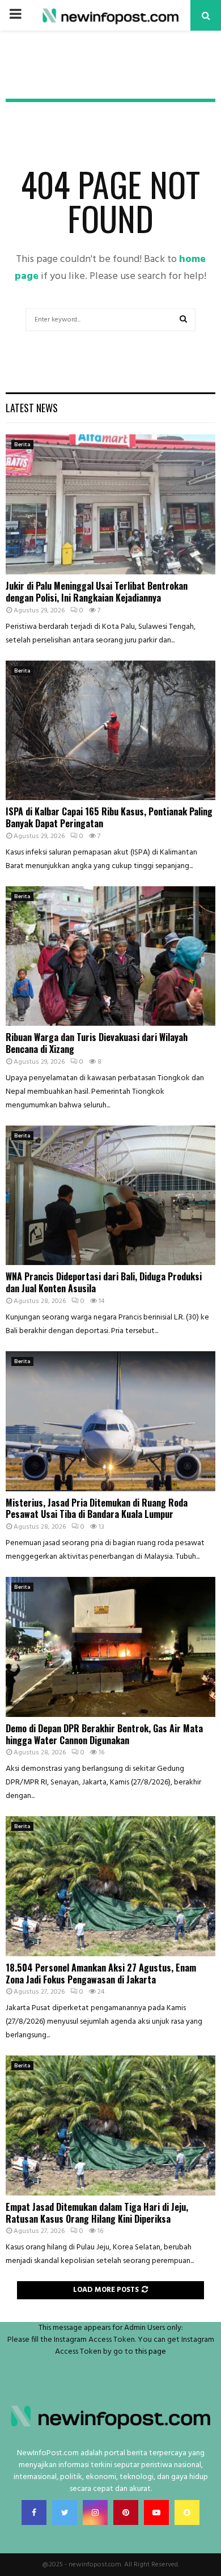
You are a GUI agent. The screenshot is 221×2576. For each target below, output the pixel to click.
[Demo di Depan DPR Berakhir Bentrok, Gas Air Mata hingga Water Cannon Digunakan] (110, 1647)
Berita (22, 445)
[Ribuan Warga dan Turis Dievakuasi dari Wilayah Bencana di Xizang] (110, 956)
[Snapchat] (187, 2512)
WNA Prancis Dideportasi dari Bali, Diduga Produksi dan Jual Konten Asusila (104, 1282)
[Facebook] (34, 2512)
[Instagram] (95, 2512)
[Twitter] (65, 2512)
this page (150, 2352)
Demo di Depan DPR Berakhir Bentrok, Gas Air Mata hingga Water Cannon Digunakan (104, 1734)
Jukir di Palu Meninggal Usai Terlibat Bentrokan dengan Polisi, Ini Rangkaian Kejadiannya (97, 592)
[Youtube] (156, 2512)
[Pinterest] (126, 2512)
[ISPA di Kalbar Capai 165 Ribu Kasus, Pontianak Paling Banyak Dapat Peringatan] (110, 731)
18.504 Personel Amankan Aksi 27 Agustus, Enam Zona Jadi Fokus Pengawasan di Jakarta (101, 1974)
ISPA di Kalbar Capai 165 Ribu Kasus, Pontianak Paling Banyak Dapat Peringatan (109, 817)
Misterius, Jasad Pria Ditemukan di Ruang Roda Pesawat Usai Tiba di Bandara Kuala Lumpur (97, 1509)
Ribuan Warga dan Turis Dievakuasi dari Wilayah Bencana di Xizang (97, 1043)
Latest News (32, 408)
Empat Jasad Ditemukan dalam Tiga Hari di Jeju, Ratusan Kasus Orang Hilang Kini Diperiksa (97, 2213)
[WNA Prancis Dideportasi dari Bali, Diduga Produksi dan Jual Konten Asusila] (110, 1196)
